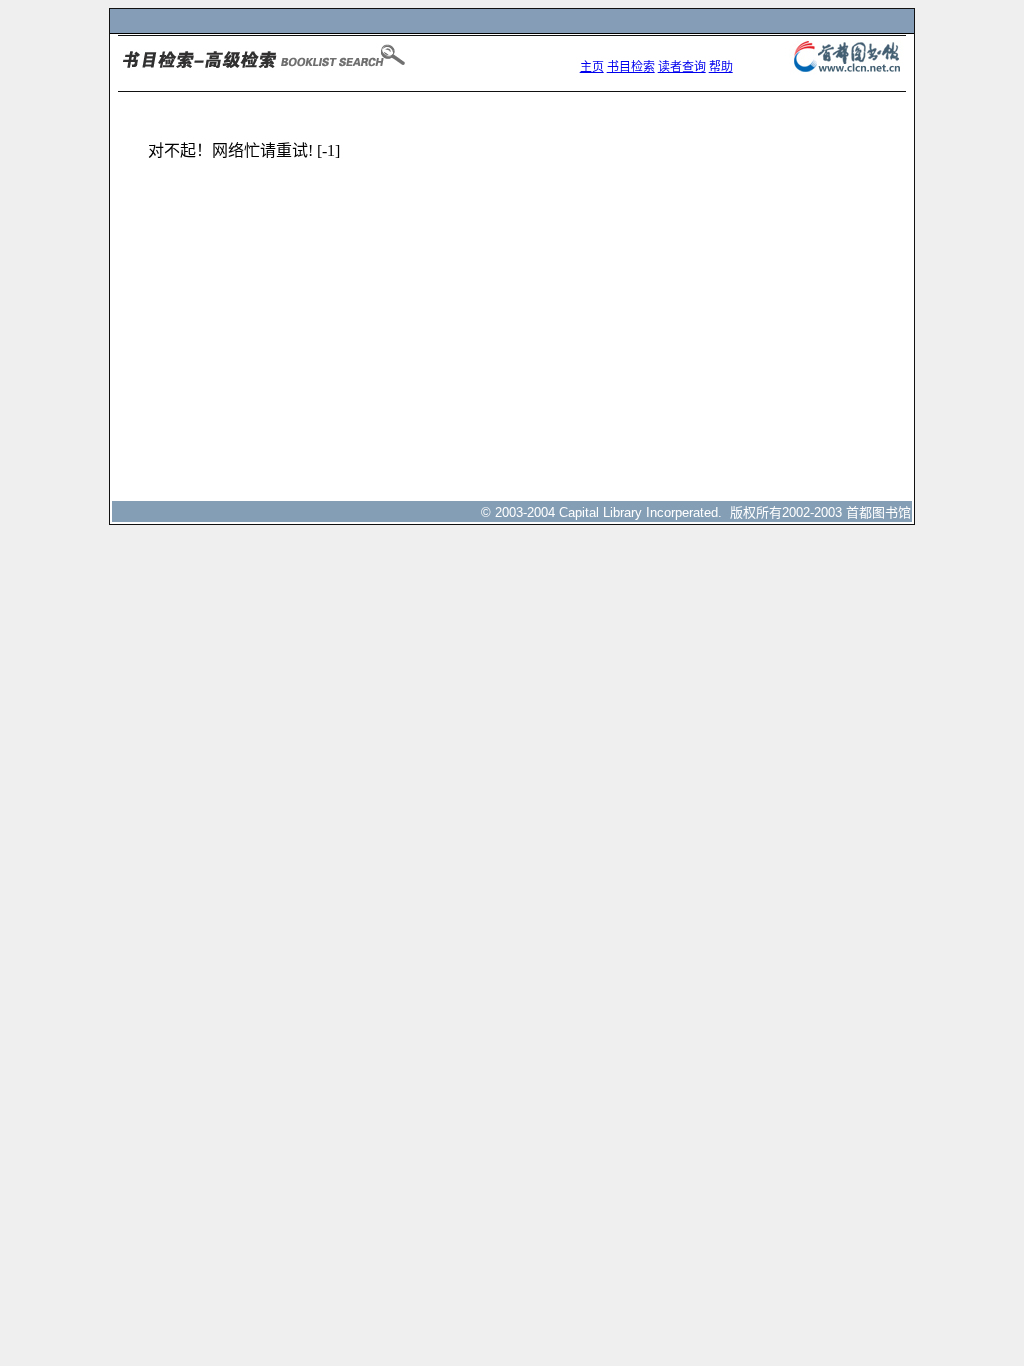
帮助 (721, 67)
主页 (592, 67)
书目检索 (631, 67)
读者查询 (682, 67)
